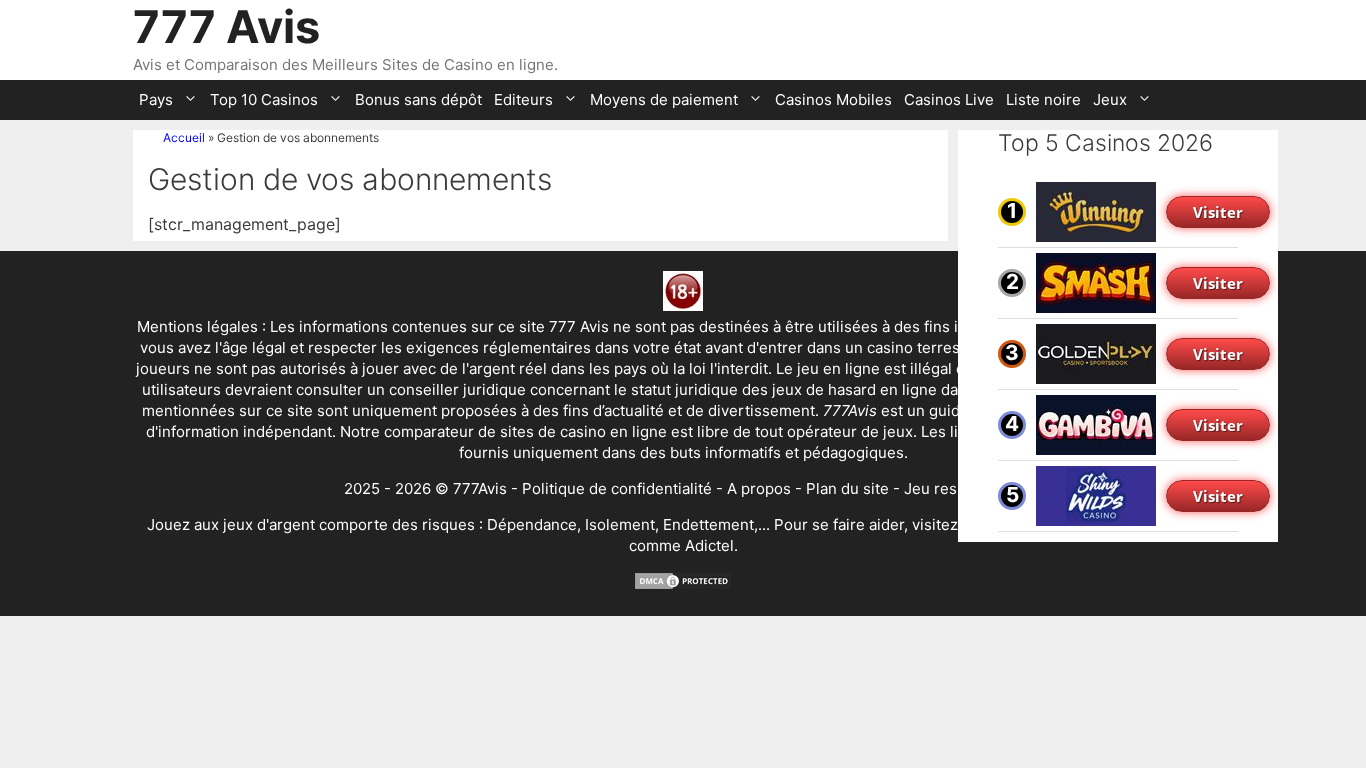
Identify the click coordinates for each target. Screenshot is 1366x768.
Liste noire (1043, 99)
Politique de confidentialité (617, 488)
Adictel (709, 545)
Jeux (1110, 99)
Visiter (1218, 212)
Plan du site (847, 488)
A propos (759, 488)
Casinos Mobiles (833, 99)
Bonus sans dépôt (418, 99)
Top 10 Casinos (264, 99)
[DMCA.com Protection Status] (683, 585)
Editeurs (523, 99)
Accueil (184, 137)
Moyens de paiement (664, 99)
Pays (156, 99)
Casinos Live (949, 99)
